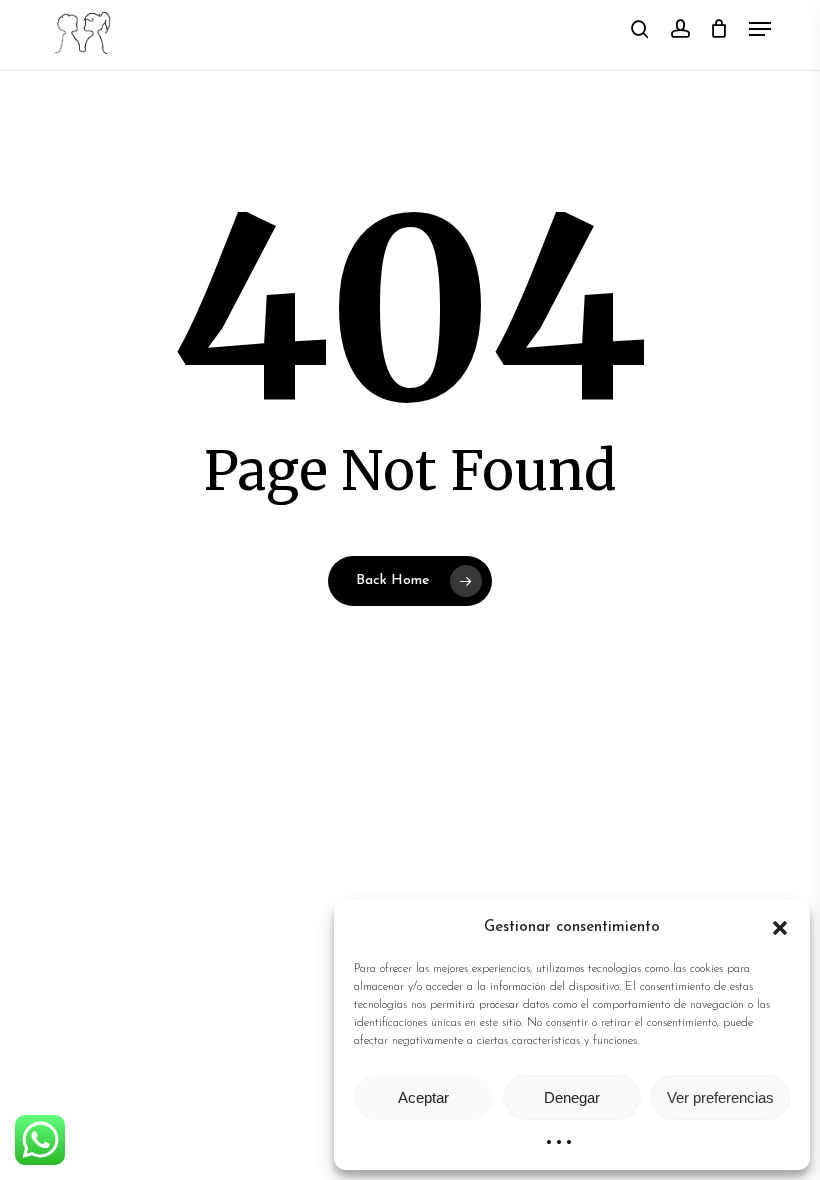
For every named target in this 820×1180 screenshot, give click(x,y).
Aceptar (423, 1097)
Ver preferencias (720, 1097)
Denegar (572, 1097)
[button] (780, 928)
